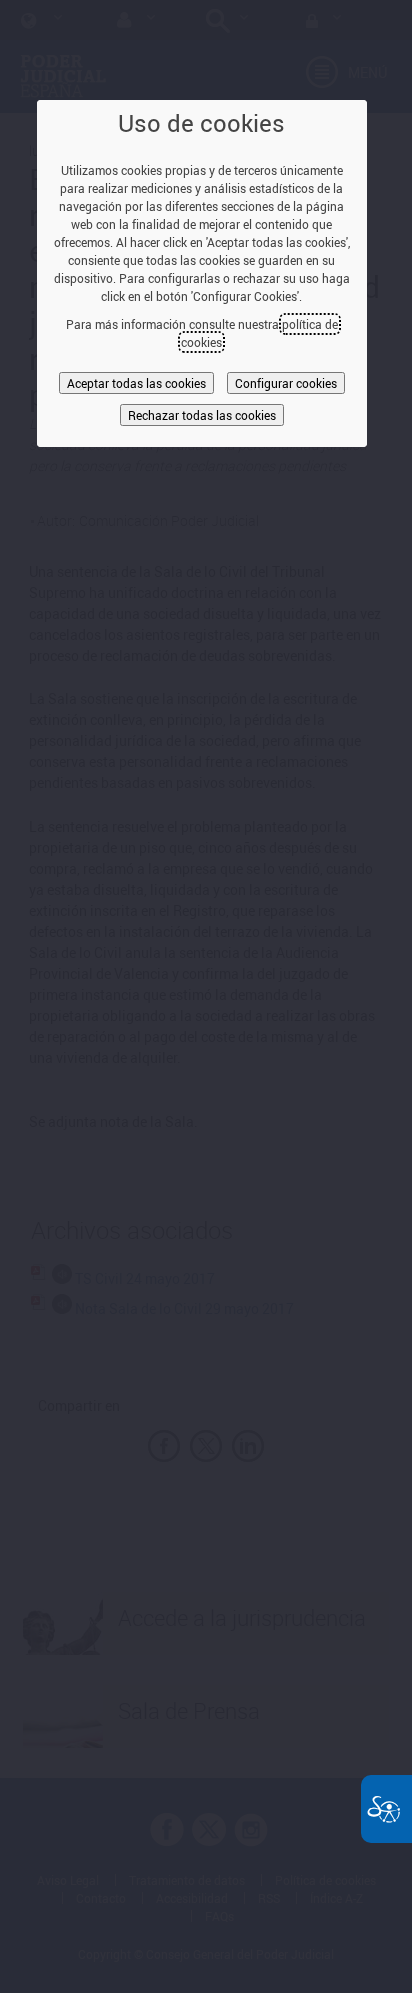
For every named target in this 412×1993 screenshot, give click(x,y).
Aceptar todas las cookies (136, 383)
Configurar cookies (286, 383)
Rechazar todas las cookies (202, 415)
